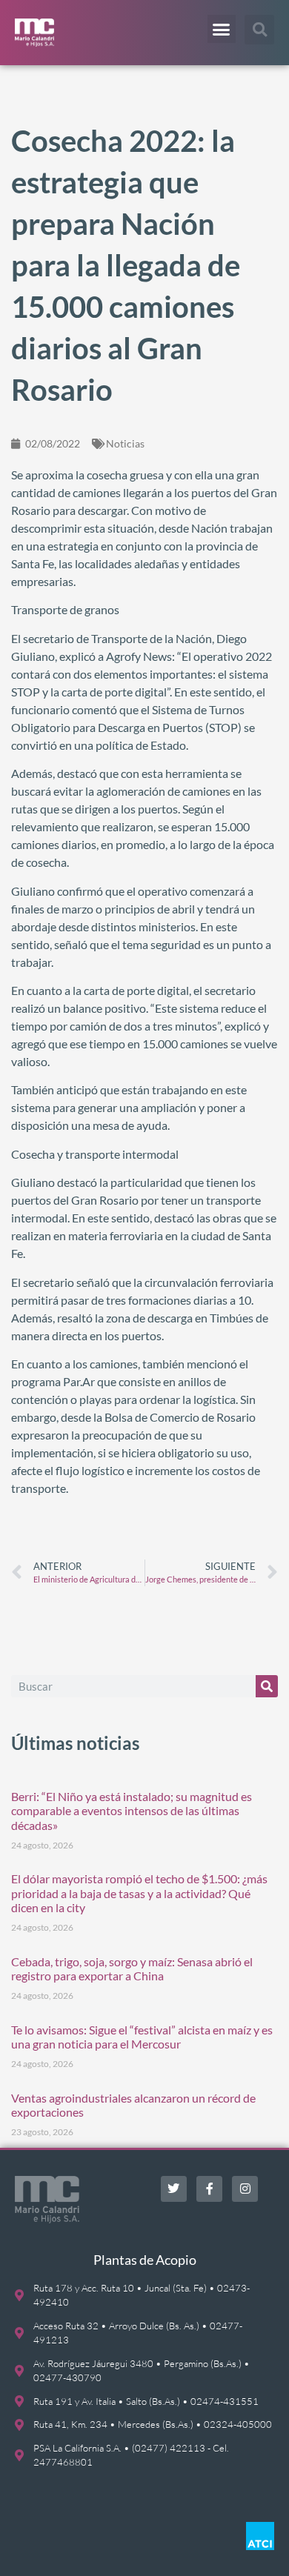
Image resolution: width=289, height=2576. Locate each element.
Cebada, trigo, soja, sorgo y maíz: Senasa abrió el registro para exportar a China (132, 1968)
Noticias (125, 443)
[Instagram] (245, 2189)
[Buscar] (267, 1686)
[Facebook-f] (209, 2189)
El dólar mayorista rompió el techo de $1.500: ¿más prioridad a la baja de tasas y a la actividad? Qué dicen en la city (139, 1893)
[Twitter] (174, 2189)
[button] (222, 29)
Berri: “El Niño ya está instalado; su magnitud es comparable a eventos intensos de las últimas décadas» (132, 1810)
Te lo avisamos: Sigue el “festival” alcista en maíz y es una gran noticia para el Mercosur (142, 2037)
